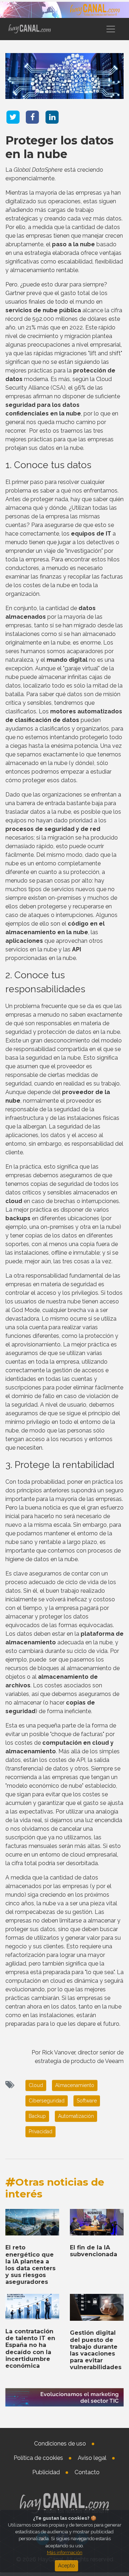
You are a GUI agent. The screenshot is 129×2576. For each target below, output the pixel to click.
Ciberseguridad (47, 2101)
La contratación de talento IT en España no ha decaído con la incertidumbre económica (30, 2349)
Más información (65, 2553)
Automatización (76, 2116)
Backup (37, 2116)
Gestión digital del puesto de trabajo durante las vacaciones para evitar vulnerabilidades (96, 2350)
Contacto (87, 2472)
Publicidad (46, 2472)
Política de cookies (38, 2458)
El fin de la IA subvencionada (94, 2251)
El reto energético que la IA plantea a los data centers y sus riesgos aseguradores (30, 2265)
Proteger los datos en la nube (59, 147)
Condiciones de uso (60, 2444)
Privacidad (40, 2131)
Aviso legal (92, 2458)
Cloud (36, 2085)
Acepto (66, 2566)
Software (87, 2101)
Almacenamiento (75, 2085)
